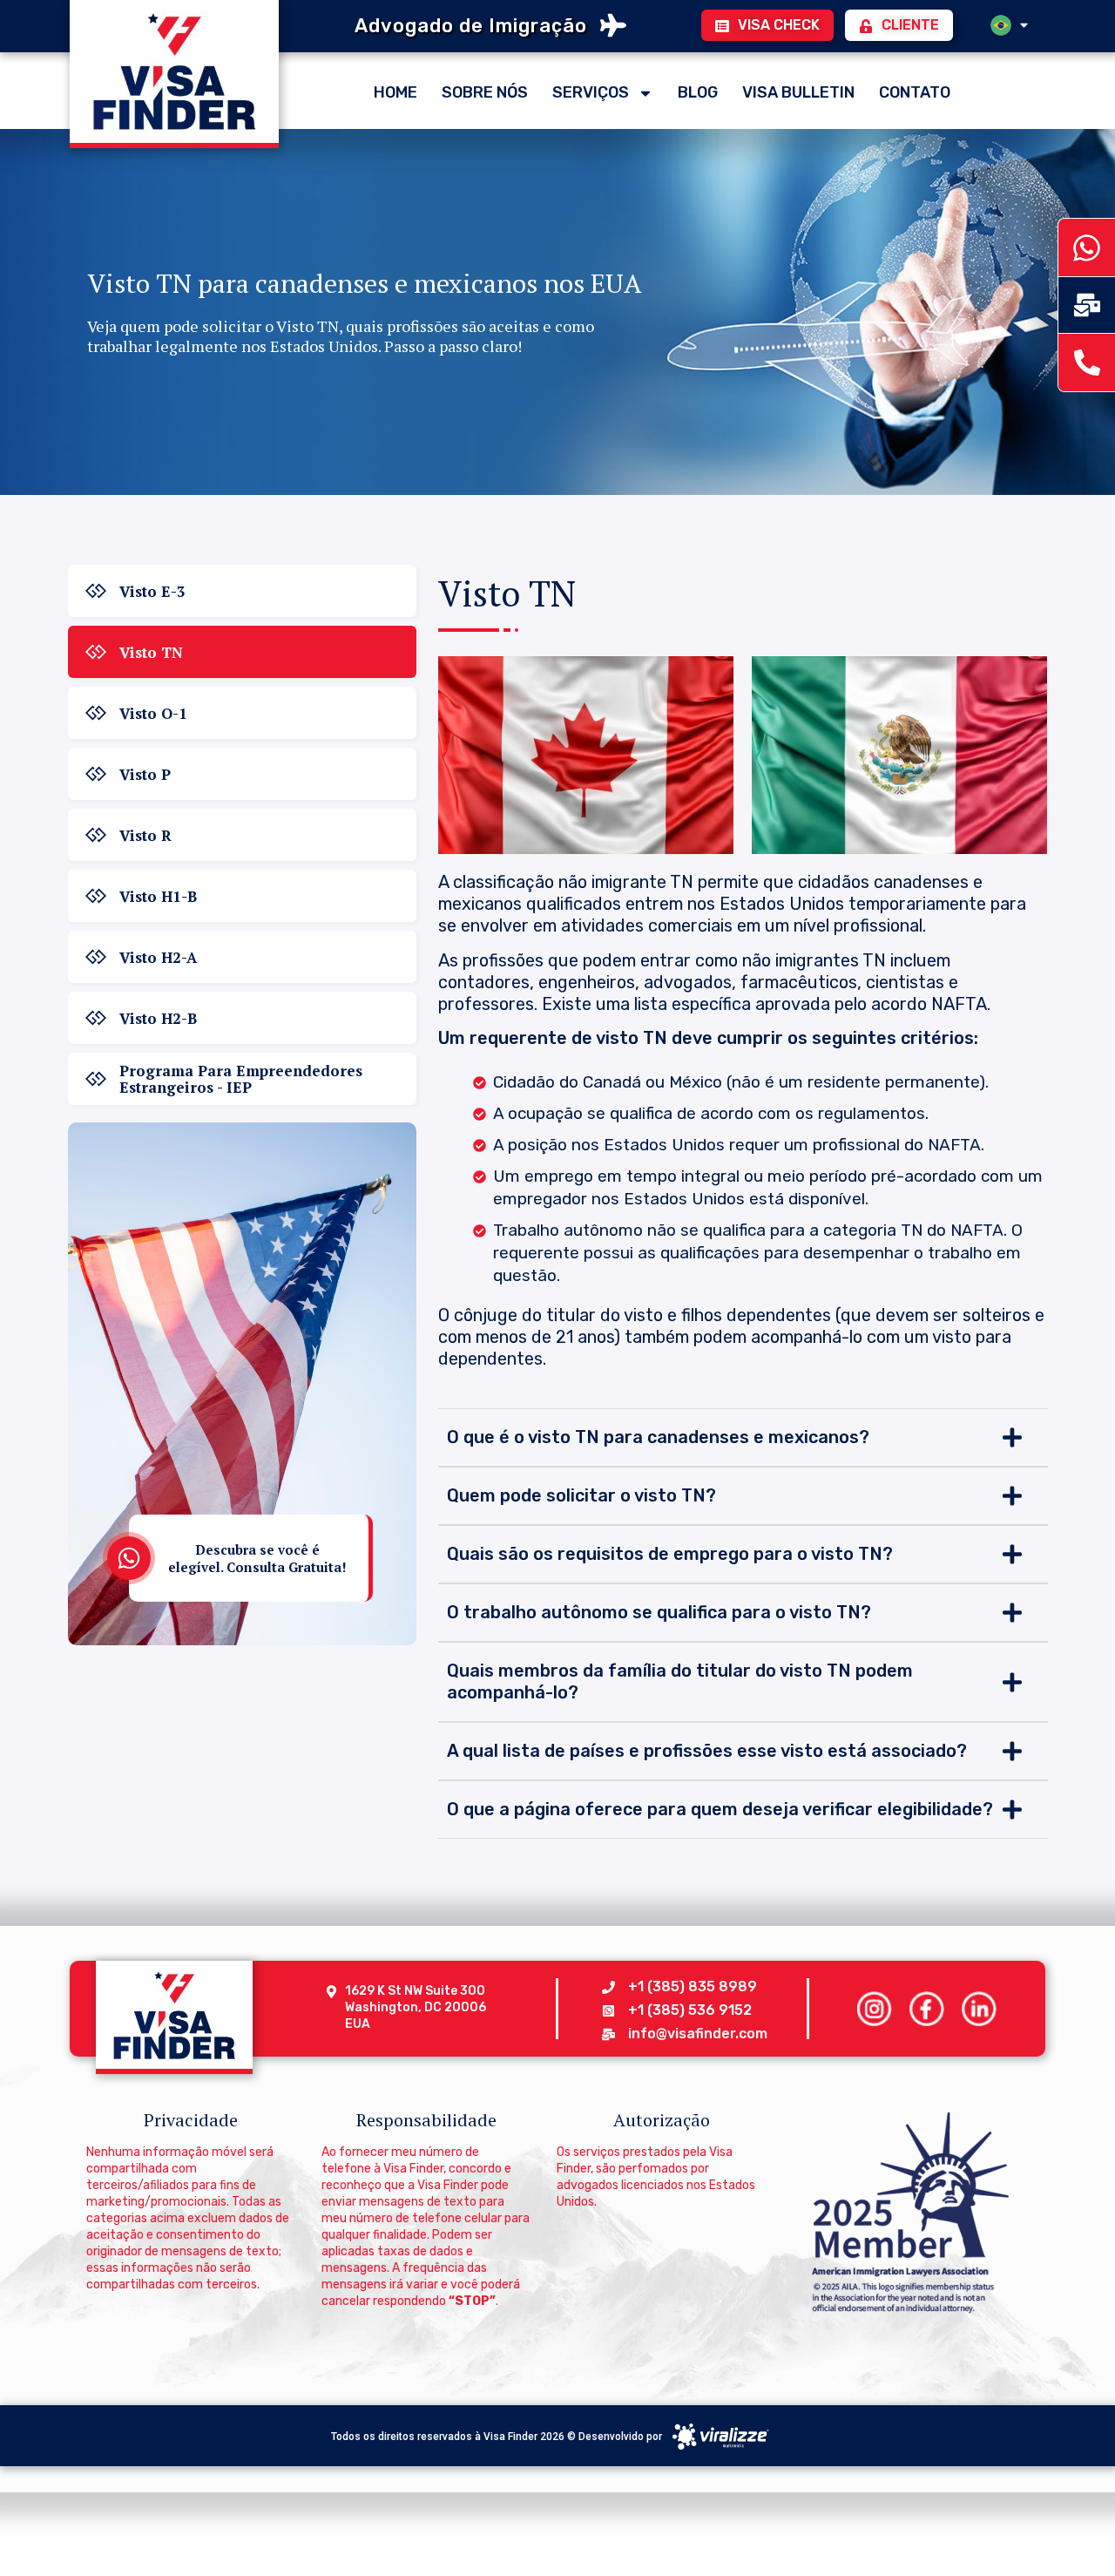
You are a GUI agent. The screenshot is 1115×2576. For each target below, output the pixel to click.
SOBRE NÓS (485, 92)
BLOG (698, 92)
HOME (395, 92)
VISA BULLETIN (798, 92)
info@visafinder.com (698, 2034)
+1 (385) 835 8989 (693, 1986)
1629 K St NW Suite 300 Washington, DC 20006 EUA (416, 2007)
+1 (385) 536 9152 (690, 2010)
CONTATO (915, 92)
